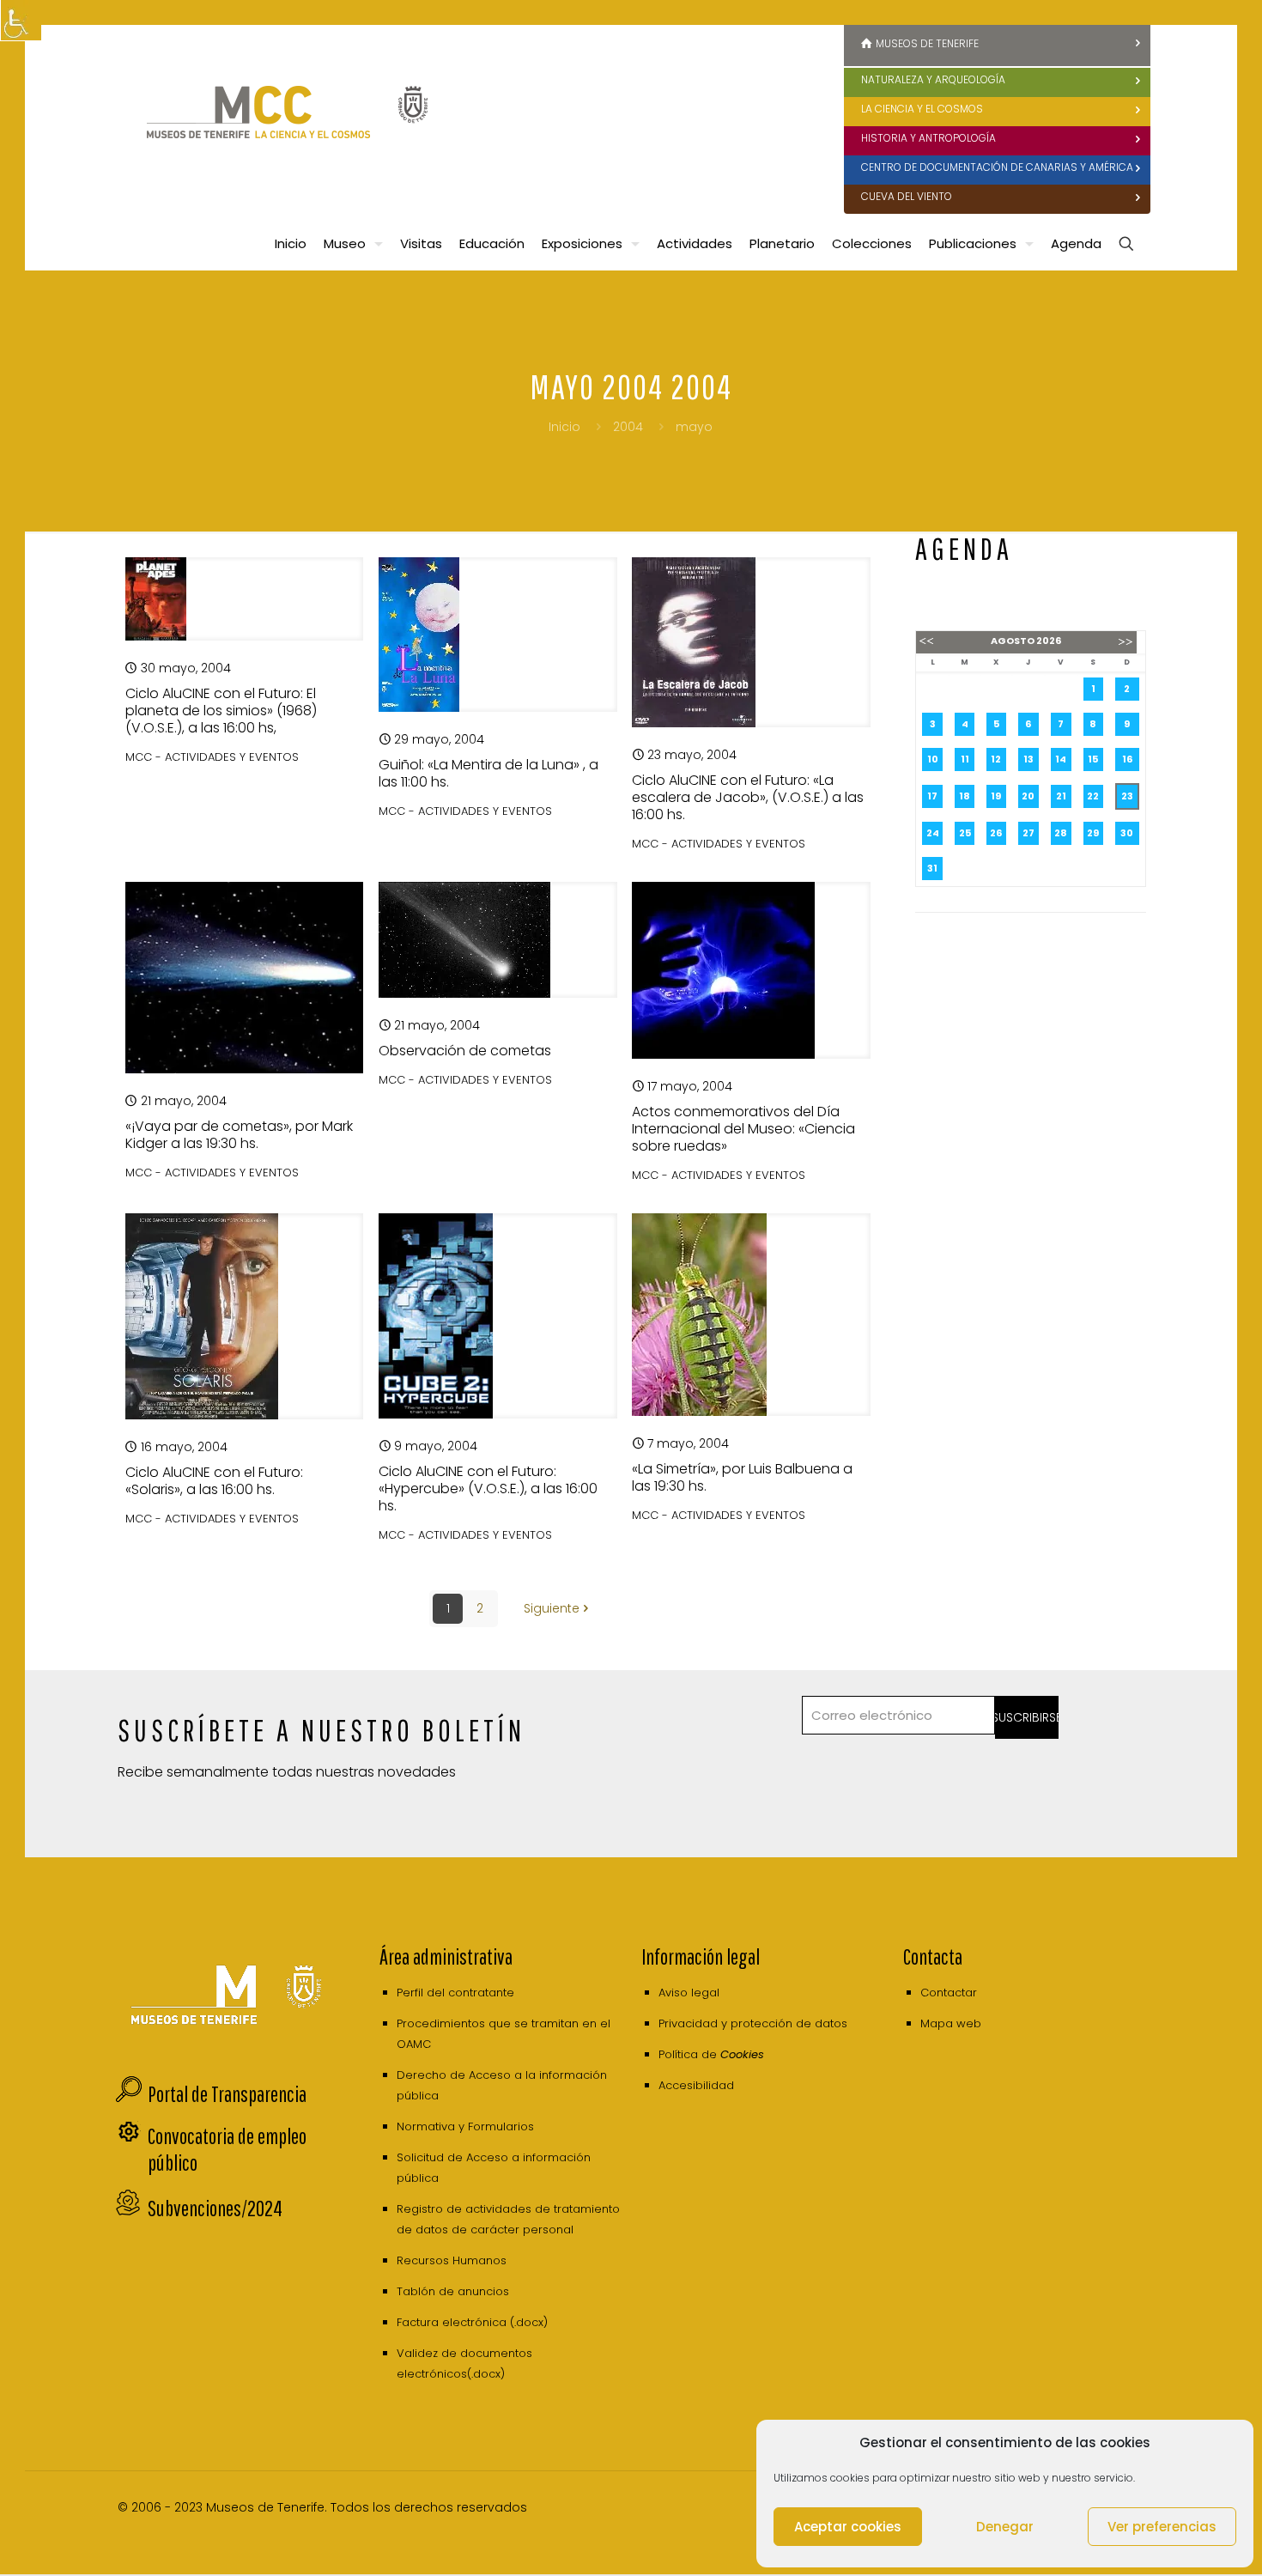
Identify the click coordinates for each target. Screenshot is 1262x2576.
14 (1061, 759)
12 (996, 759)
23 (1127, 796)
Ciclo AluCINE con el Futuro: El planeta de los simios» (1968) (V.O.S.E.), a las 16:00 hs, (221, 711)
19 (996, 796)
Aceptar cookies (848, 2527)
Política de (711, 2054)
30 (1127, 833)
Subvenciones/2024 (215, 2208)
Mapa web (951, 2023)
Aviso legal (689, 1993)
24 (933, 833)
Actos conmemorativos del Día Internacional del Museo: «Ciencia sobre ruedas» (743, 1129)
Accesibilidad (696, 2085)
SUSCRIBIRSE (1027, 1717)
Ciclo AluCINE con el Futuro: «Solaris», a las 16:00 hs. (214, 1481)
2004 (628, 427)
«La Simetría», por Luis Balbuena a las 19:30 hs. (742, 1477)
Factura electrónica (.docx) (472, 2322)
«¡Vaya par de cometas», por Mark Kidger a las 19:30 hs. (239, 1135)
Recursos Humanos (452, 2260)
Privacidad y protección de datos (753, 2023)
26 (996, 833)
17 (932, 796)
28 (1061, 833)
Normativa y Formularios (465, 2126)
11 (965, 759)
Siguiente (552, 1608)
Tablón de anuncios (453, 2291)
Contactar (949, 1993)
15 (1093, 759)
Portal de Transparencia (227, 2094)
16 (1127, 759)
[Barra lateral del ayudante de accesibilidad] (21, 21)
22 (1093, 796)
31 (932, 868)
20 (1028, 796)
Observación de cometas (465, 1051)
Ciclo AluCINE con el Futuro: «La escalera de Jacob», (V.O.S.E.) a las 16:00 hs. (748, 797)
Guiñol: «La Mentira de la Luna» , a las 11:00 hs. (488, 773)
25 (965, 833)
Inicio (564, 427)
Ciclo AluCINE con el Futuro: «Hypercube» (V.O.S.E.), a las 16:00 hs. (488, 1488)
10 (933, 759)
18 (965, 796)
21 (1061, 796)
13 (1028, 759)
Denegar (1005, 2527)
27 (1028, 833)
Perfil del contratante (455, 1993)
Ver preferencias (1162, 2527)
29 (1093, 833)
